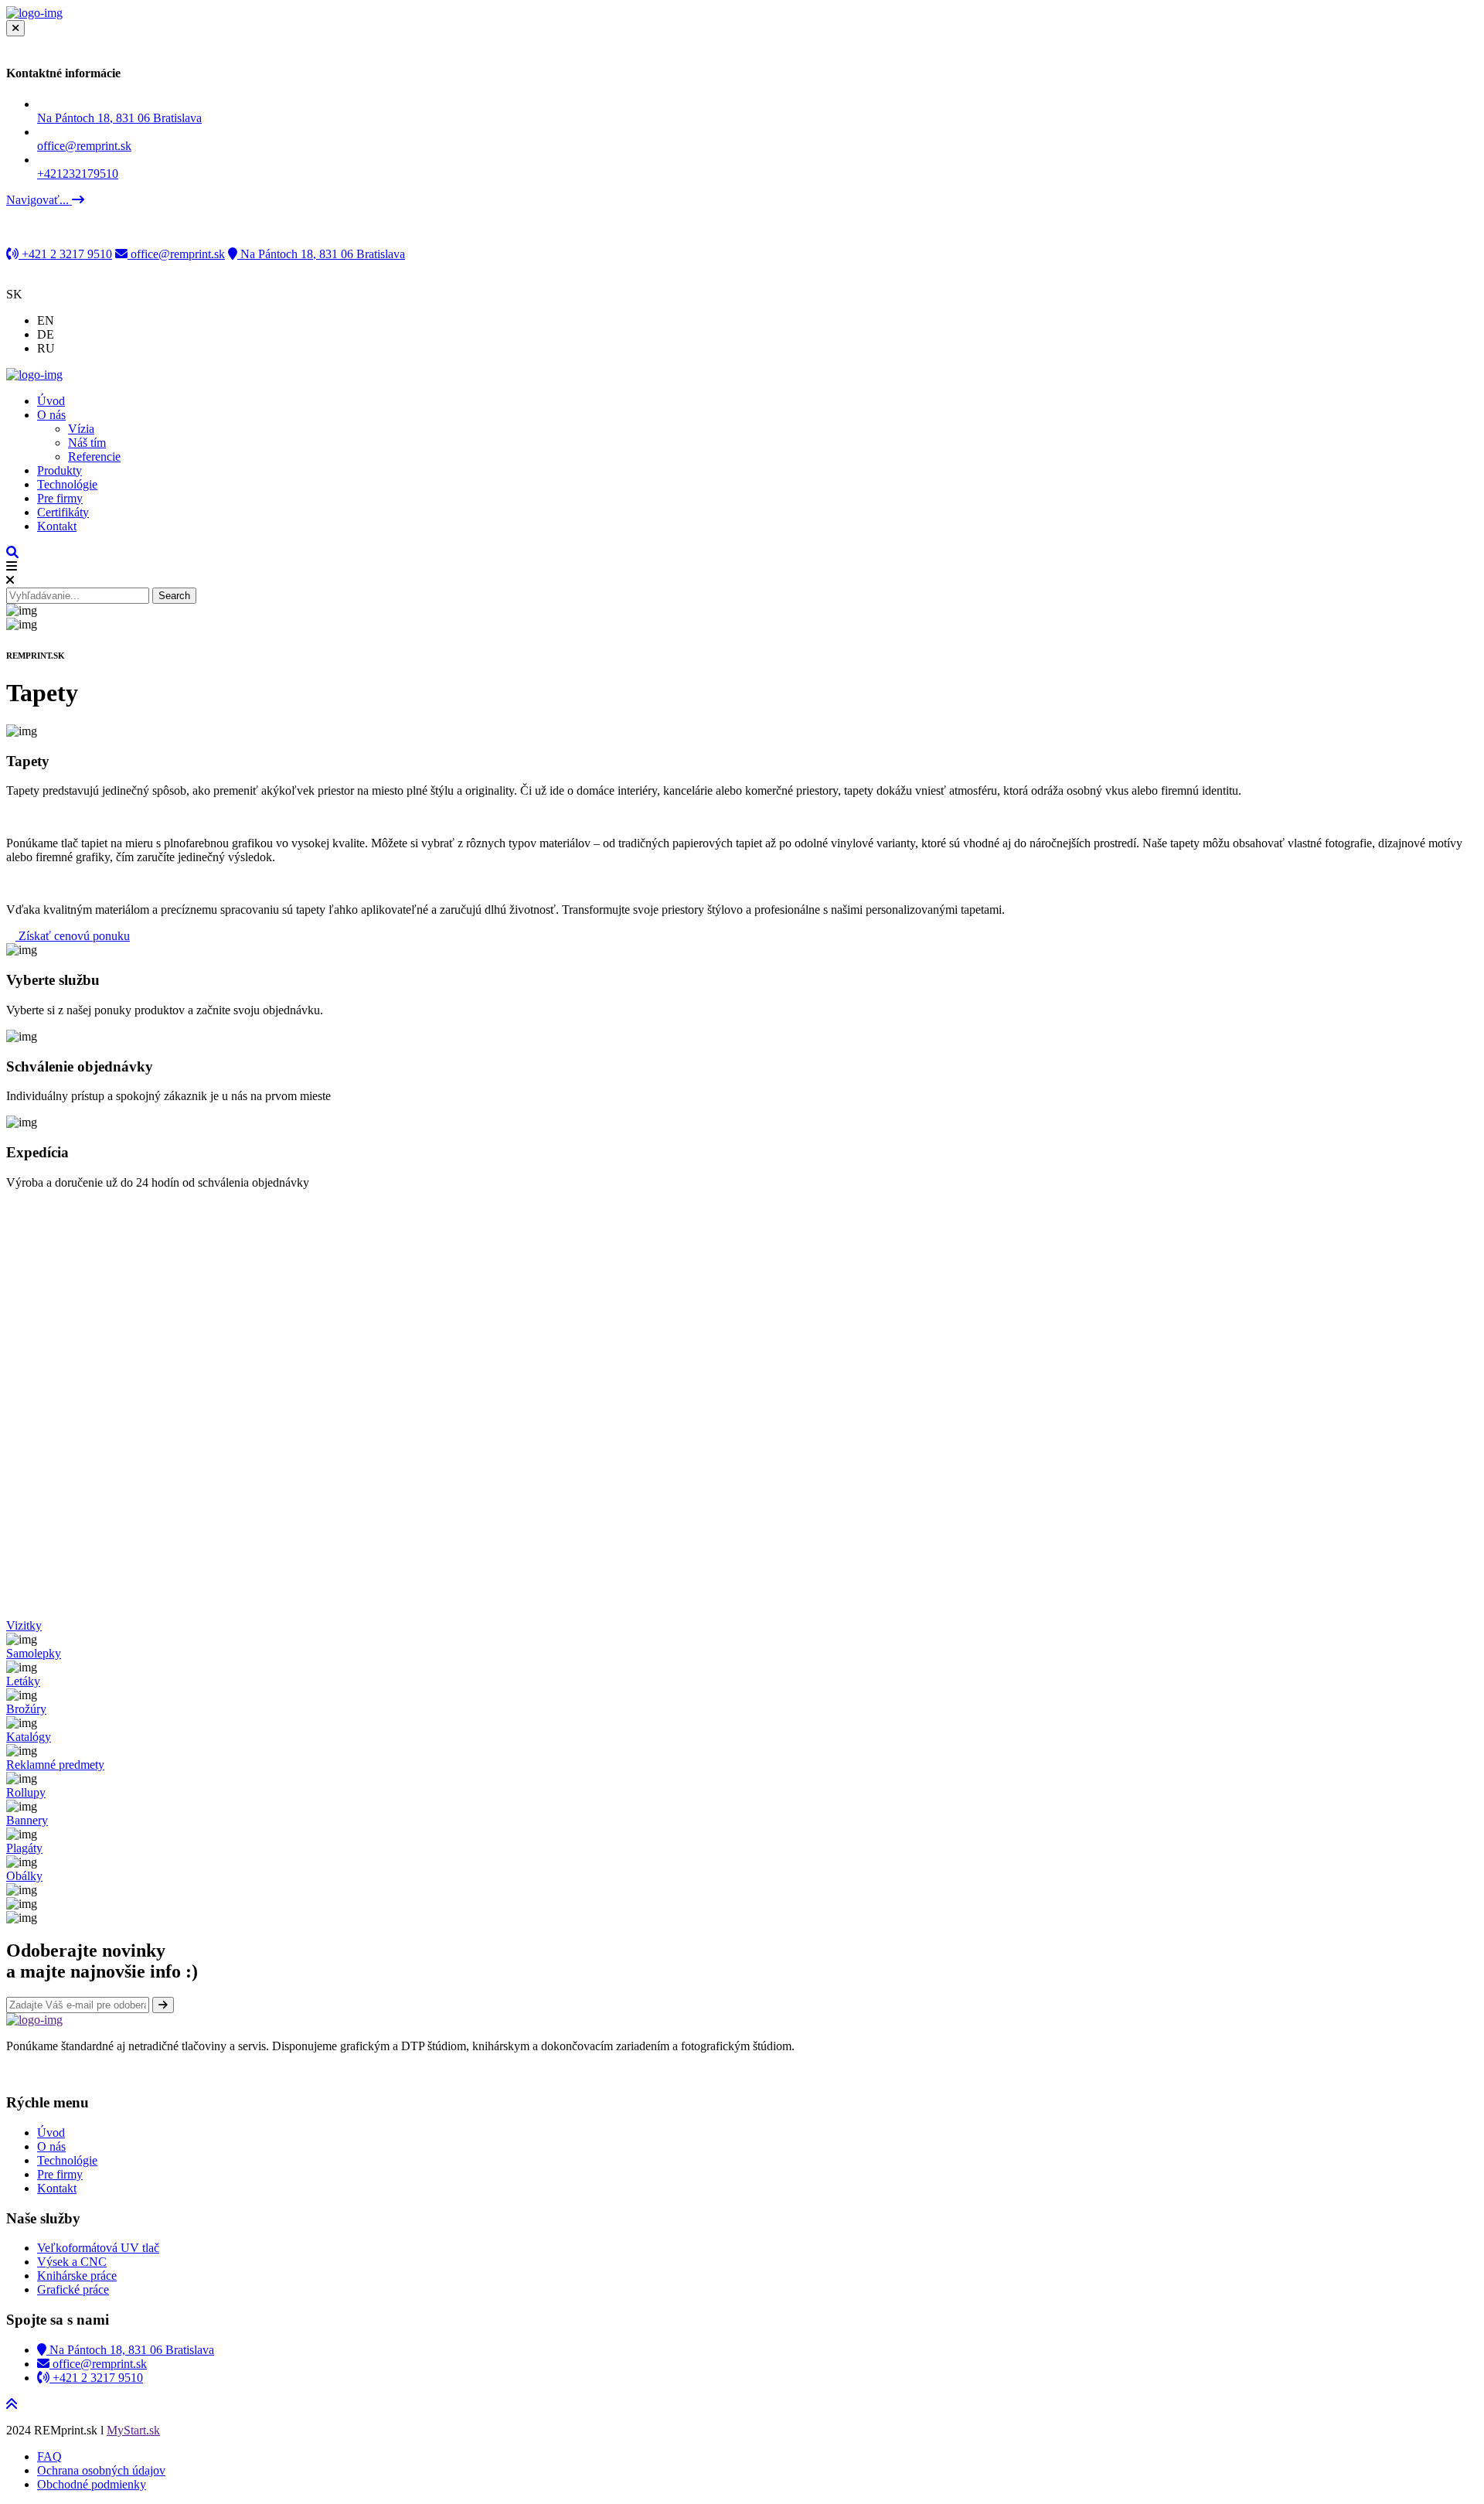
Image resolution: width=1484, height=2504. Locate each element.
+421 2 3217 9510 (65, 254)
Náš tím (87, 443)
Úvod (51, 401)
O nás (51, 415)
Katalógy (29, 1737)
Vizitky (24, 1625)
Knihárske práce (77, 2276)
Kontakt (57, 526)
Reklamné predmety (55, 1765)
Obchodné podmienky (92, 2484)
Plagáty (24, 1848)
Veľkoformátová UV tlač (98, 2248)
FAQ (49, 2456)
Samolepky (34, 1653)
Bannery (27, 1820)
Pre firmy (60, 498)
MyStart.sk (133, 2430)
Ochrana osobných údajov (101, 2470)
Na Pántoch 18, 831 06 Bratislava (119, 118)
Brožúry (26, 1709)
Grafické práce (73, 2289)
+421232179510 (78, 174)
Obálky (24, 1876)
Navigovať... (39, 200)
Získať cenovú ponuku (73, 936)
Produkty (60, 470)
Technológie (67, 484)
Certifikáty (63, 512)
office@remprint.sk (176, 254)
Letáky (23, 1681)
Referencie (94, 457)
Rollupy (26, 1792)
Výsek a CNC (72, 2262)
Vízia (81, 429)
